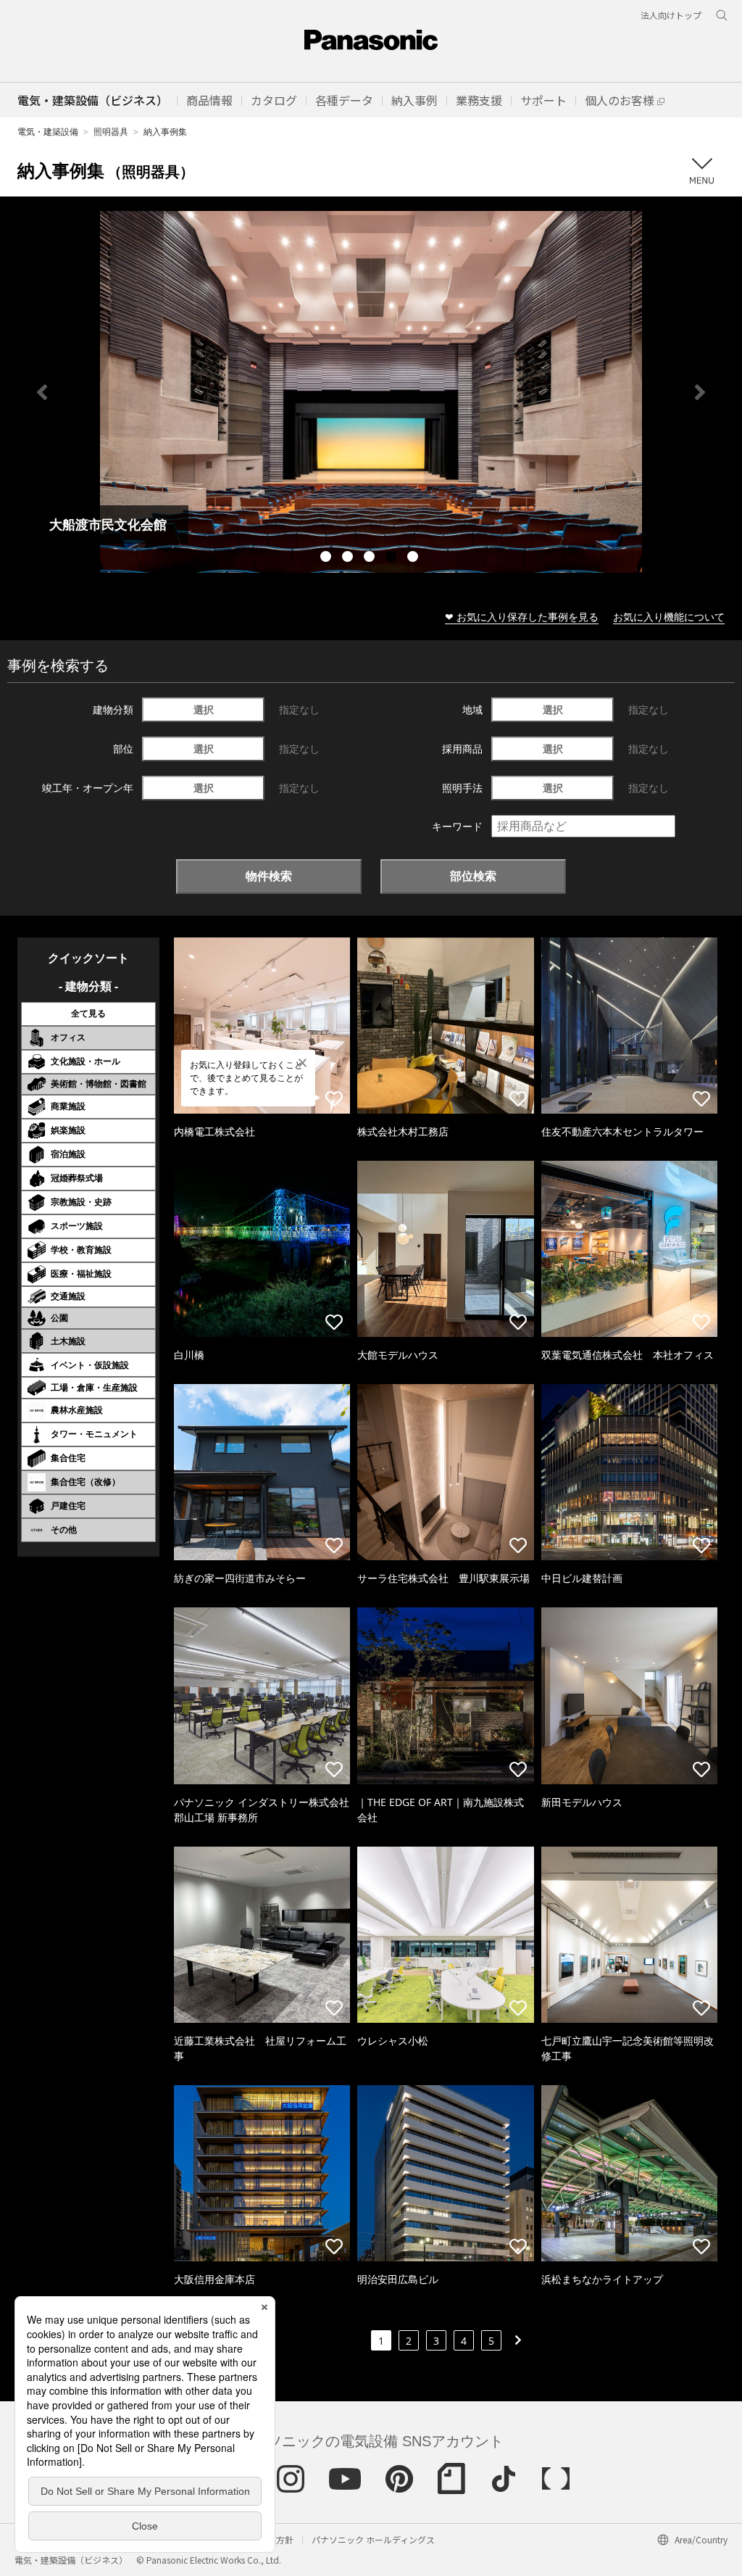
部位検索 (473, 876)
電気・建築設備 (48, 132)
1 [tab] (328, 558)
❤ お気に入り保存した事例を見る (522, 617)
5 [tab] (414, 558)
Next (700, 392)
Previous (42, 392)
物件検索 (269, 876)
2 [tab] (349, 558)
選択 (204, 709)
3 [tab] (371, 558)
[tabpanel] (371, 392)
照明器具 (111, 132)
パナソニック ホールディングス (373, 2539)
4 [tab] (393, 558)
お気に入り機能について (669, 617)
